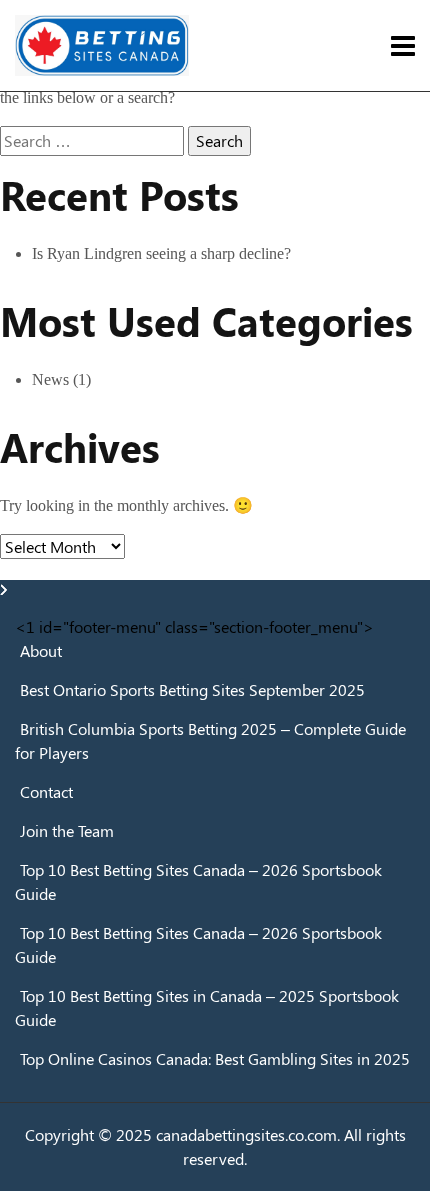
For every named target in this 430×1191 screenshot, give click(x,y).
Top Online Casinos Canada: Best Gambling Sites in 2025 (215, 1058)
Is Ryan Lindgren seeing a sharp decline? (161, 253)
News (50, 379)
